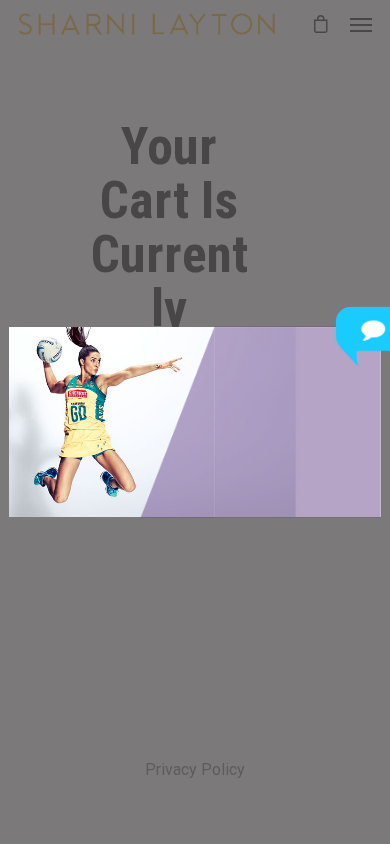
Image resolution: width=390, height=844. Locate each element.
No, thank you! (175, 477)
